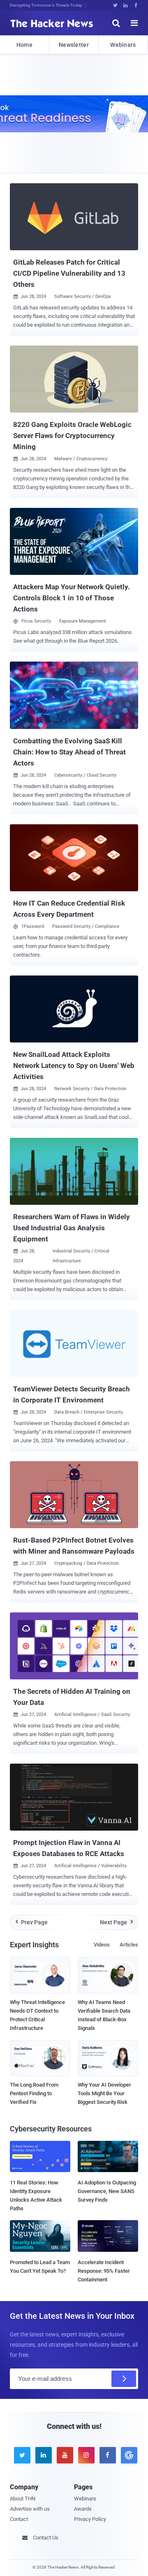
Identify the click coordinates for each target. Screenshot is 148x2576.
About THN (23, 2499)
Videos (102, 1945)
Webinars (123, 45)
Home (24, 45)
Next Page (117, 1922)
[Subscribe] (124, 2379)
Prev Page (32, 1922)
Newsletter (74, 45)
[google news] (127, 2455)
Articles (129, 1945)
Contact (19, 2519)
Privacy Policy (90, 2519)
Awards (83, 2509)
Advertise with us (30, 2509)
